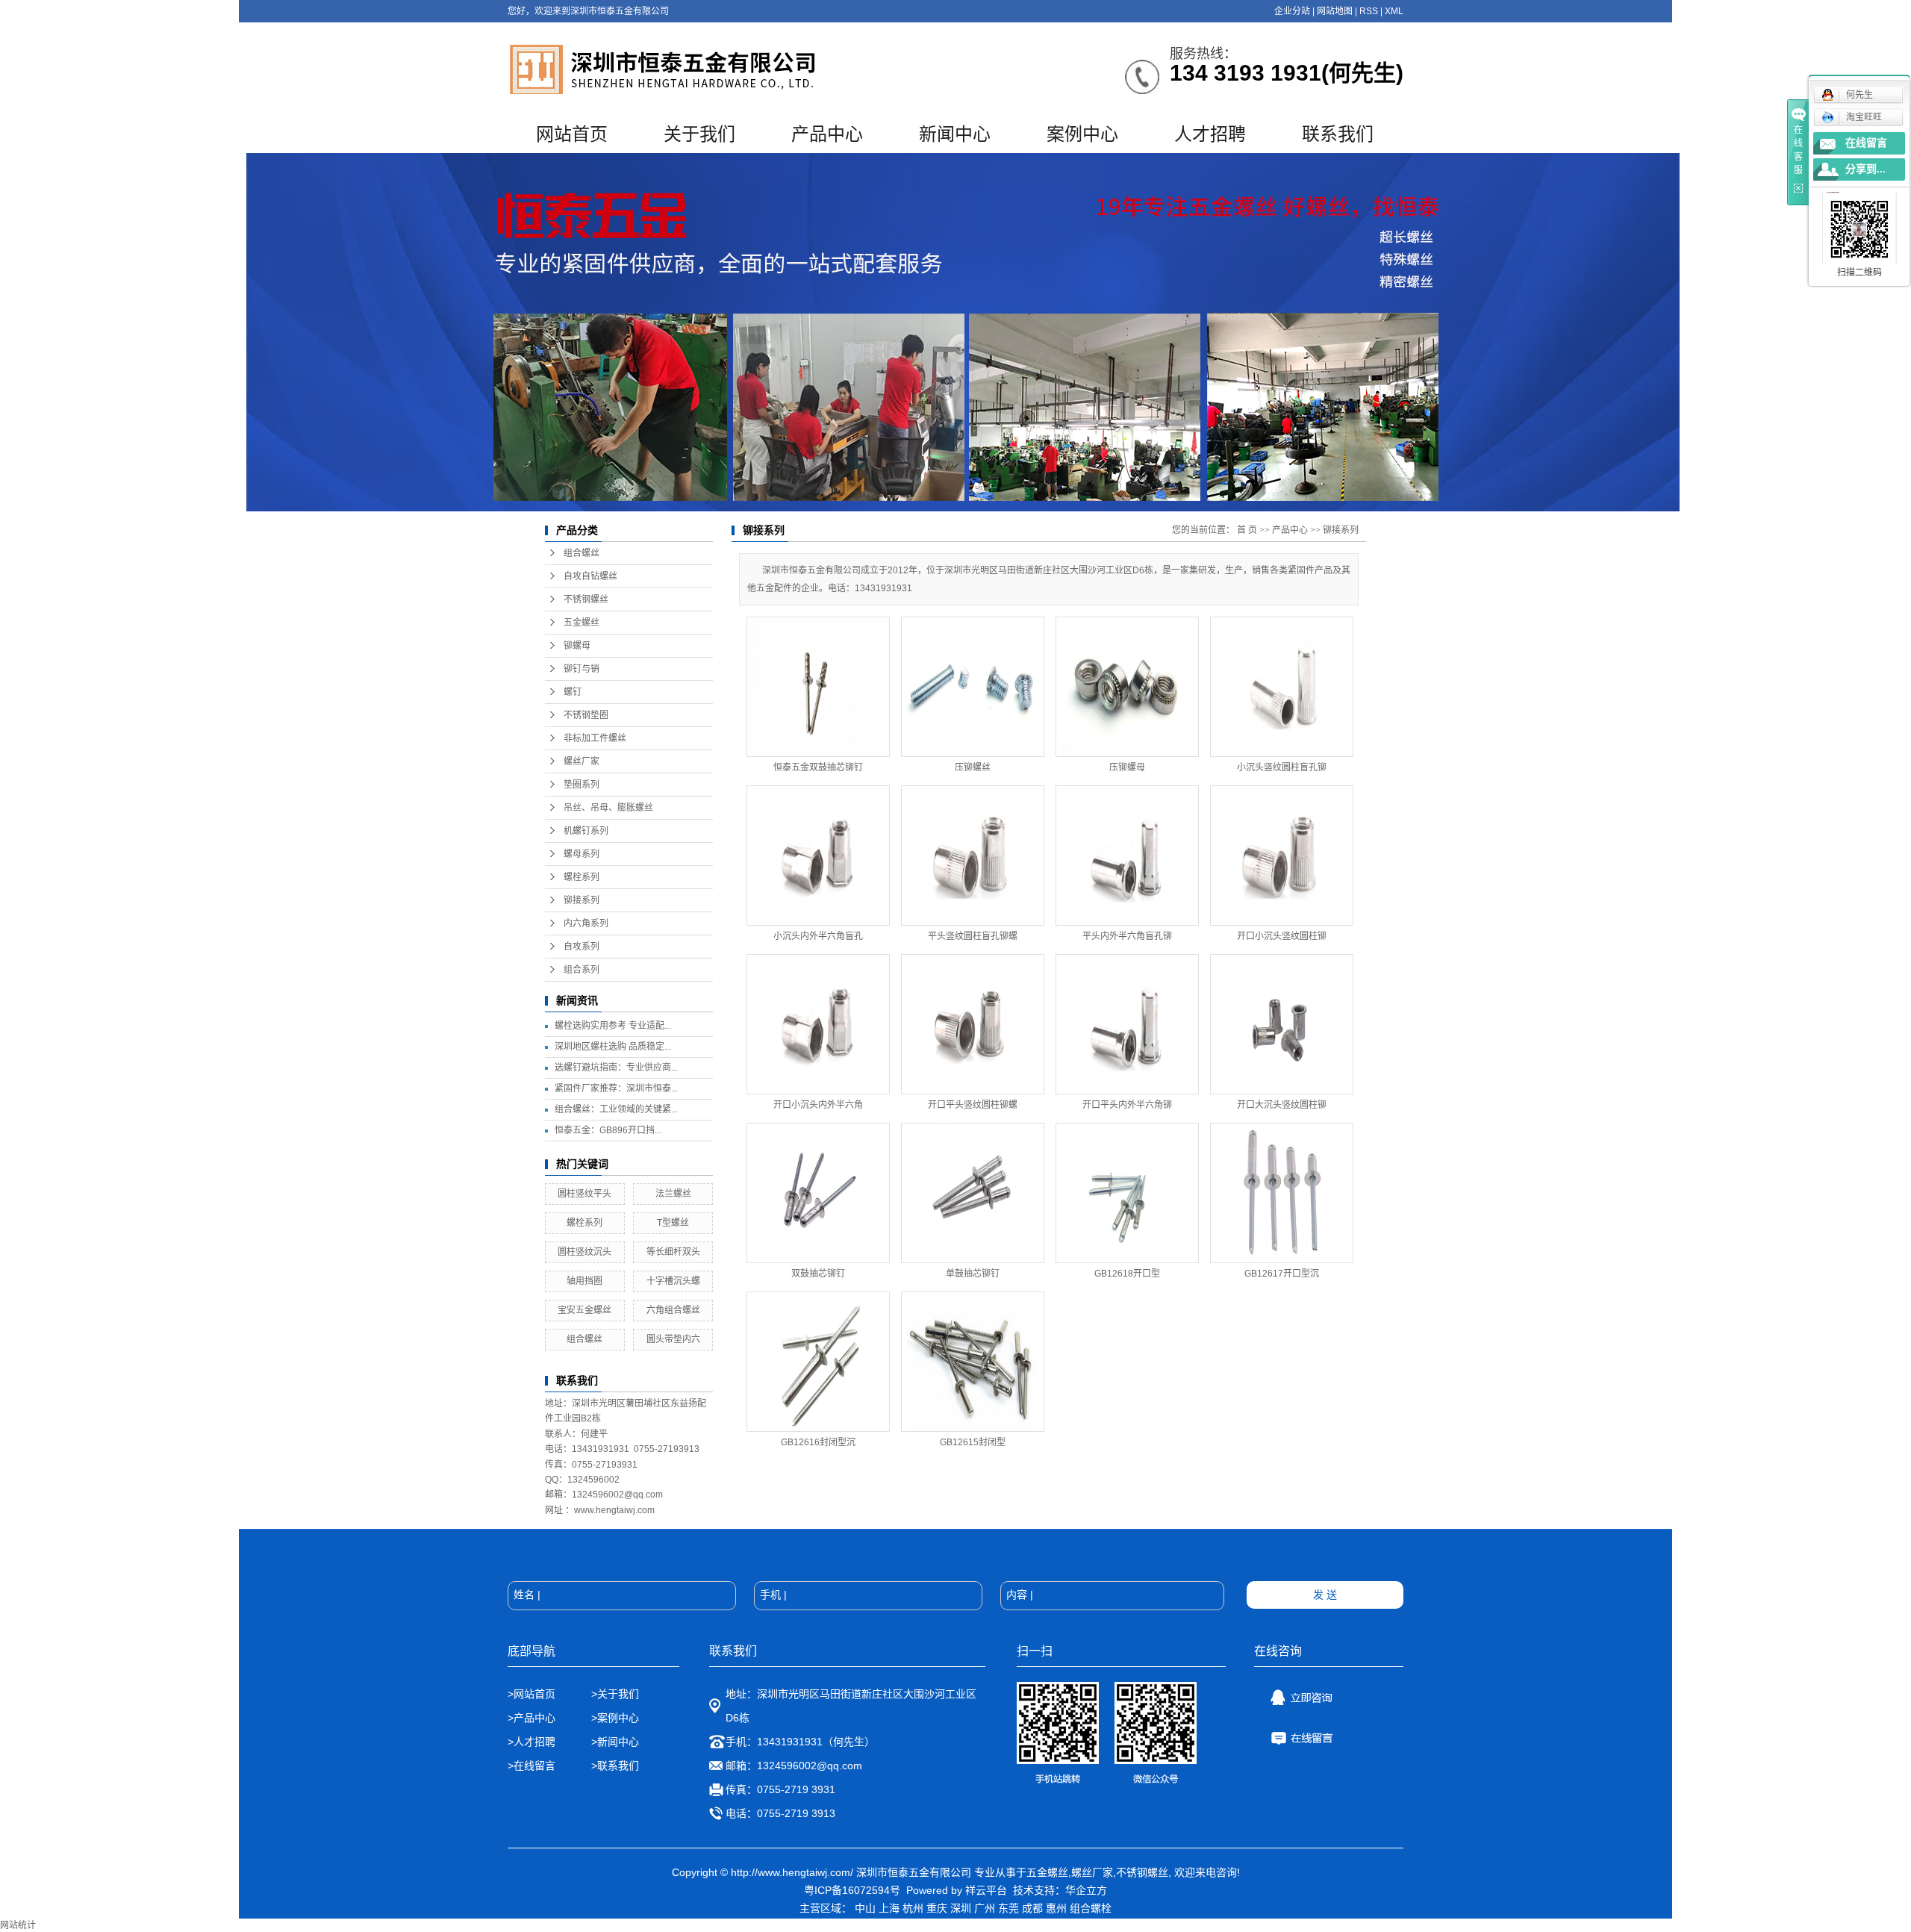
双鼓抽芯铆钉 (818, 1274)
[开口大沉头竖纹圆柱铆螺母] (1282, 1024)
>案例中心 (615, 1718)
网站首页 (572, 134)
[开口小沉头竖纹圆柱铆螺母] (1282, 856)
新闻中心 (955, 134)
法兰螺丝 (673, 1194)
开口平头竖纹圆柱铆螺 (973, 1105)
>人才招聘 (533, 1742)
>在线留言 (531, 1766)
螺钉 (573, 692)
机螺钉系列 (586, 831)
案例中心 (1082, 134)
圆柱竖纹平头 (584, 1194)
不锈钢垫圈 (586, 715)
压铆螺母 (1127, 767)
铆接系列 (582, 900)
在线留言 (1866, 143)
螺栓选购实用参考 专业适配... (613, 1026)
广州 (985, 1908)
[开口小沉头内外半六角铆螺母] (818, 1024)
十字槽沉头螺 (673, 1281)
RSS (1369, 11)
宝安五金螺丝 (584, 1310)
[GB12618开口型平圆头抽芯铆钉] (1127, 1193)
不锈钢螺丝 (586, 599)
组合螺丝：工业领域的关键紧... (616, 1109)
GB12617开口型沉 (1282, 1274)
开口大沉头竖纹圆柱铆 (1282, 1105)
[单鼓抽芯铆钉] (973, 1193)
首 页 (1247, 530)
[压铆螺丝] (973, 687)
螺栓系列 (582, 877)
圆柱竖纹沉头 (584, 1252)
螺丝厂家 (582, 761)
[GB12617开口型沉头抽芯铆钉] (1282, 1193)
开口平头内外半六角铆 (1127, 1105)
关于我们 (699, 134)
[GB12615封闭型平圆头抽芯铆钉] (973, 1362)
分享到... (1865, 169)
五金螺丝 (582, 623)
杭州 (913, 1908)
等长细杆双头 (673, 1252)
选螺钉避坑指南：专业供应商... (616, 1068)
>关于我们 (615, 1694)
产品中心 (827, 134)
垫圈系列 (582, 785)
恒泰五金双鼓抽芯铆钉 (818, 767)
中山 (865, 1908)
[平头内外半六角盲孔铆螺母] (1127, 856)
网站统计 (18, 1925)
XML (1394, 11)
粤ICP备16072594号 (852, 1890)
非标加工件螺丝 (595, 738)
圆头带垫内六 (673, 1339)
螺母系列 (582, 854)
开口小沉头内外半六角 (818, 1105)
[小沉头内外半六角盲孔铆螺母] (818, 856)
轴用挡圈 (584, 1281)
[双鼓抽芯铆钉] (818, 1193)
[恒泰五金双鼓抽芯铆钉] (818, 687)
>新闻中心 (615, 1742)
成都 (1032, 1908)
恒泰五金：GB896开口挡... (608, 1130)
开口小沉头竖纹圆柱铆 (1282, 936)
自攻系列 (582, 947)
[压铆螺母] (1127, 687)
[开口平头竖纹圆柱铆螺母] (973, 1024)
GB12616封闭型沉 (818, 1442)
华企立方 (1086, 1890)
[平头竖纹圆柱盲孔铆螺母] (973, 856)
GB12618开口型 (1127, 1274)
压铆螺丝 (973, 767)
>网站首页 (531, 1694)
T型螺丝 (673, 1223)
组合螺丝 (582, 553)
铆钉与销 (582, 669)
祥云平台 (986, 1890)
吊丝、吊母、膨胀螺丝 (608, 808)
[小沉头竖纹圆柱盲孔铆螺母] (1282, 687)
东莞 (1009, 1908)
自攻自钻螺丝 (590, 576)
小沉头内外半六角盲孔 (818, 936)
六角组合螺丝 (673, 1310)
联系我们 (1338, 134)
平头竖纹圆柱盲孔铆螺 (973, 936)
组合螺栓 (1091, 1908)
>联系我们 (615, 1766)
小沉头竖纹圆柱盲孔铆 (1282, 767)
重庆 (937, 1908)
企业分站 (1292, 11)
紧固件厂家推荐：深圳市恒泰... (616, 1088)
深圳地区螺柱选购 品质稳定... (613, 1047)
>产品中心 (531, 1718)
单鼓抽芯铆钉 (973, 1274)
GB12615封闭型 (973, 1442)
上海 (889, 1908)
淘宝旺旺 (1864, 117)
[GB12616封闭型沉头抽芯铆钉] (818, 1362)
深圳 (961, 1908)
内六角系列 (586, 923)
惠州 (1056, 1908)
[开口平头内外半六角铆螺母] (1127, 1024)
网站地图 (1335, 11)
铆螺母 (577, 646)
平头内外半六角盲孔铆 (1127, 936)
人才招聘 (1210, 134)
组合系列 (582, 970)
